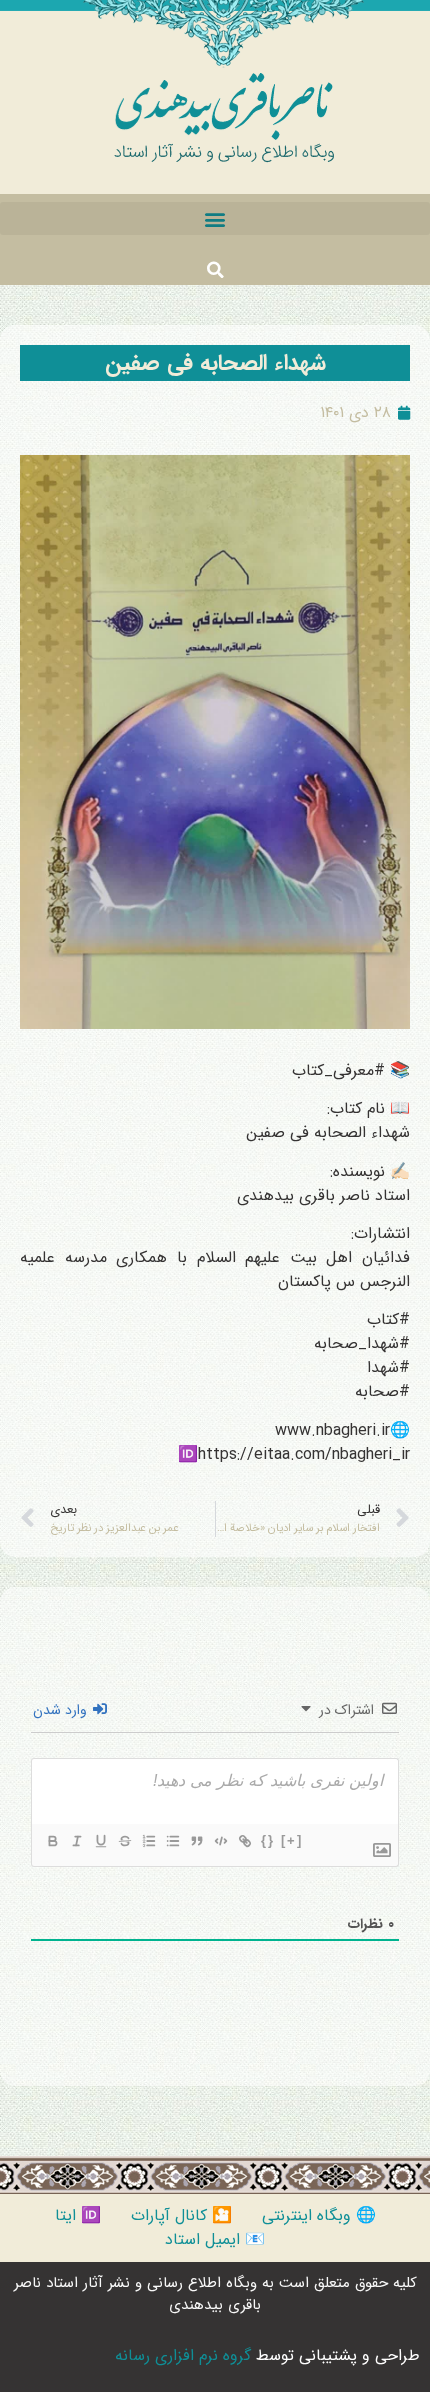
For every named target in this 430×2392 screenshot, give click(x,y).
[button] (215, 218)
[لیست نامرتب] (172, 1841)
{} (268, 1840)
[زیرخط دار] (100, 1841)
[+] (292, 1840)
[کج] (76, 1841)
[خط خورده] (124, 1841)
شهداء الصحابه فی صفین (215, 363)
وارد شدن (62, 1710)
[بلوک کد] (220, 1841)
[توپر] (52, 1841)
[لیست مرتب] (148, 1841)
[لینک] (244, 1841)
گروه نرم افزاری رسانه (183, 2355)
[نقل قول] (196, 1841)
